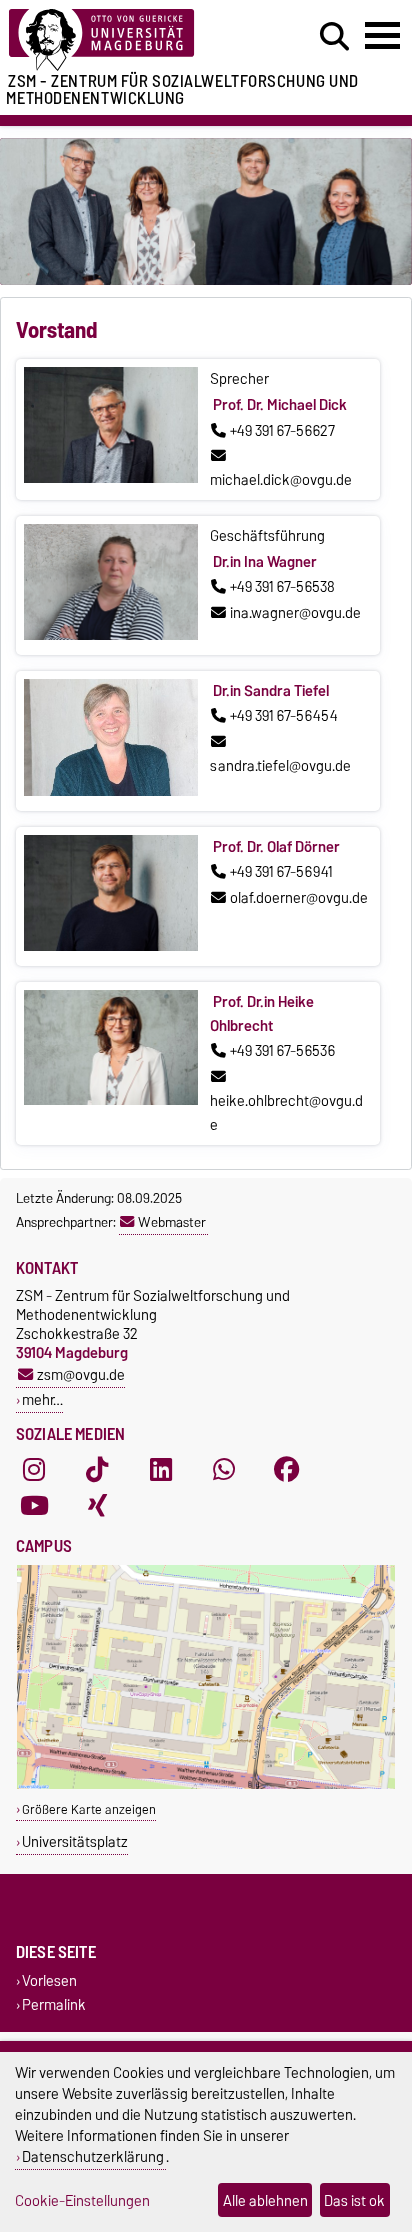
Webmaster (172, 1222)
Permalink (54, 2004)
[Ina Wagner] (111, 635)
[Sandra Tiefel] (111, 791)
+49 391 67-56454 (284, 716)
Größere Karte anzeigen (89, 1809)
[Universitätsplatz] (206, 1784)
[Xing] (97, 1506)
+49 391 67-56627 (282, 431)
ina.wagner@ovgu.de (295, 613)
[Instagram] (34, 1470)
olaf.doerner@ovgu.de (299, 898)
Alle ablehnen (265, 2200)
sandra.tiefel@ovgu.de (280, 766)
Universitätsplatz (75, 1841)
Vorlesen (49, 1981)
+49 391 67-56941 (281, 872)
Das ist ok (354, 2200)
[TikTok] (97, 1470)
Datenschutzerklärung (93, 2156)
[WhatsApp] (224, 1470)
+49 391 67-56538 (282, 587)
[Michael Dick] (111, 478)
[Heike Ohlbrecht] (111, 1100)
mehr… (42, 1399)
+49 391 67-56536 (282, 1051)
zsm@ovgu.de (81, 1374)
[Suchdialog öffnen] (334, 37)
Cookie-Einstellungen (82, 2200)
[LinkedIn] (161, 1470)
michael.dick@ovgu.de (281, 480)
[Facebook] (287, 1470)
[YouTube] (34, 1506)
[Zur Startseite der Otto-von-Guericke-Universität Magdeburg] (127, 40)
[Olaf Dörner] (111, 946)
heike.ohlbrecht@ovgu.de (286, 1113)
